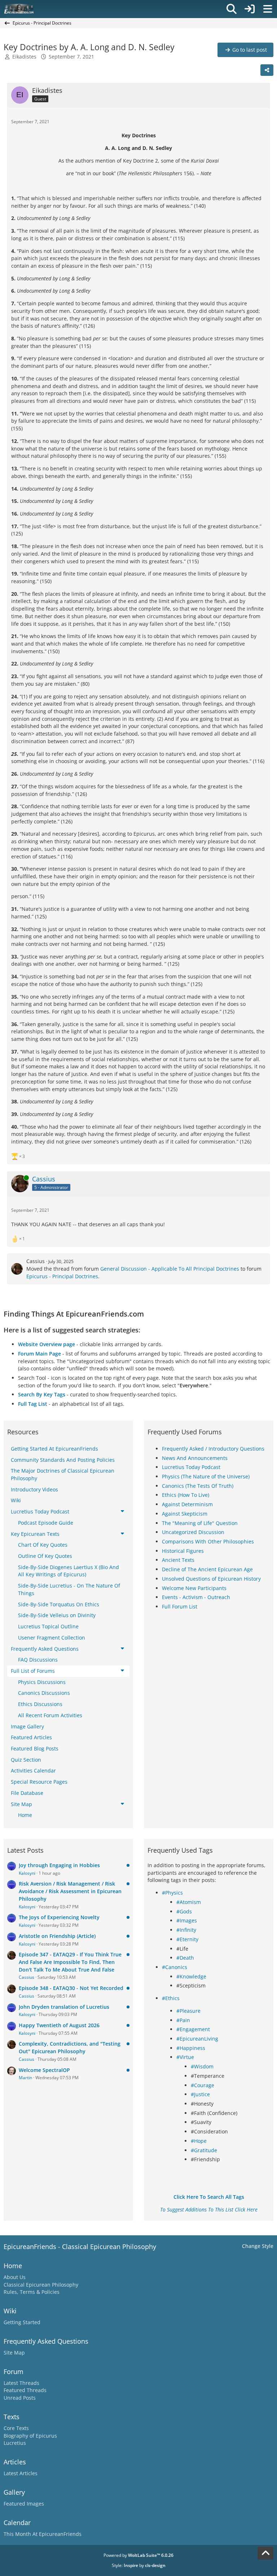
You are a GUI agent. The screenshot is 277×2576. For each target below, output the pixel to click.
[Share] (267, 70)
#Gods (184, 1911)
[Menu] (268, 9)
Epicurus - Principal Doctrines (62, 1276)
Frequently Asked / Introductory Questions (213, 1449)
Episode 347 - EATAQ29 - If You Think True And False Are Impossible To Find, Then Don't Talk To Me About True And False (70, 1962)
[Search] (232, 9)
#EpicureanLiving (197, 2039)
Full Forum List (180, 1606)
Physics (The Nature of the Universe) (206, 1476)
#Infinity (186, 1930)
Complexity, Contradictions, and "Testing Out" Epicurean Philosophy (70, 2047)
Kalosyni (27, 1873)
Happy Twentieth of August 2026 (59, 2025)
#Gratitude (204, 2150)
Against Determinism (187, 1504)
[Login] (250, 9)
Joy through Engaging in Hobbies (59, 1865)
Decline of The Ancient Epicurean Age (207, 1569)
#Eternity (187, 1939)
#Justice (200, 2094)
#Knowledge (191, 1976)
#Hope (199, 2141)
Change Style (258, 2246)
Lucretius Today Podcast (191, 1467)
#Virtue (185, 2057)
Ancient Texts (178, 1560)
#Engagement (193, 2029)
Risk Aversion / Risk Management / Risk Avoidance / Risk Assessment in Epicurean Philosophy (70, 1891)
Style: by (139, 2565)
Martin (25, 2078)
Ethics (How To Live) (186, 1495)
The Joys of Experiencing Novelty (59, 1917)
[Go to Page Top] (265, 2553)
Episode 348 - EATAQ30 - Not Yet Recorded (71, 1988)
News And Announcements (195, 1458)
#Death (185, 1958)
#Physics (172, 1893)
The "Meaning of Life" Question (200, 1523)
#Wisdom (202, 2066)
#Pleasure (188, 2011)
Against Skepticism (185, 1514)
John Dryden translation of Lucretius (64, 2007)
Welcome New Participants (194, 1588)
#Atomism (189, 1902)
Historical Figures (183, 1551)
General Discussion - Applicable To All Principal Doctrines (170, 1269)
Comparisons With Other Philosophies (208, 1541)
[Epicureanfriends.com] (19, 9)
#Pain (183, 2020)
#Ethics (171, 1998)
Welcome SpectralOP (44, 2070)
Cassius (36, 1261)
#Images (187, 1920)
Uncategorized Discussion (193, 1532)
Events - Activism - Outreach (196, 1597)
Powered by (138, 2555)
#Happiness (191, 2048)
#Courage (203, 2085)
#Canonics (175, 1967)
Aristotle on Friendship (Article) (57, 1936)
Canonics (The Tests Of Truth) (198, 1486)
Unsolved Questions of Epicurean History (211, 1579)
